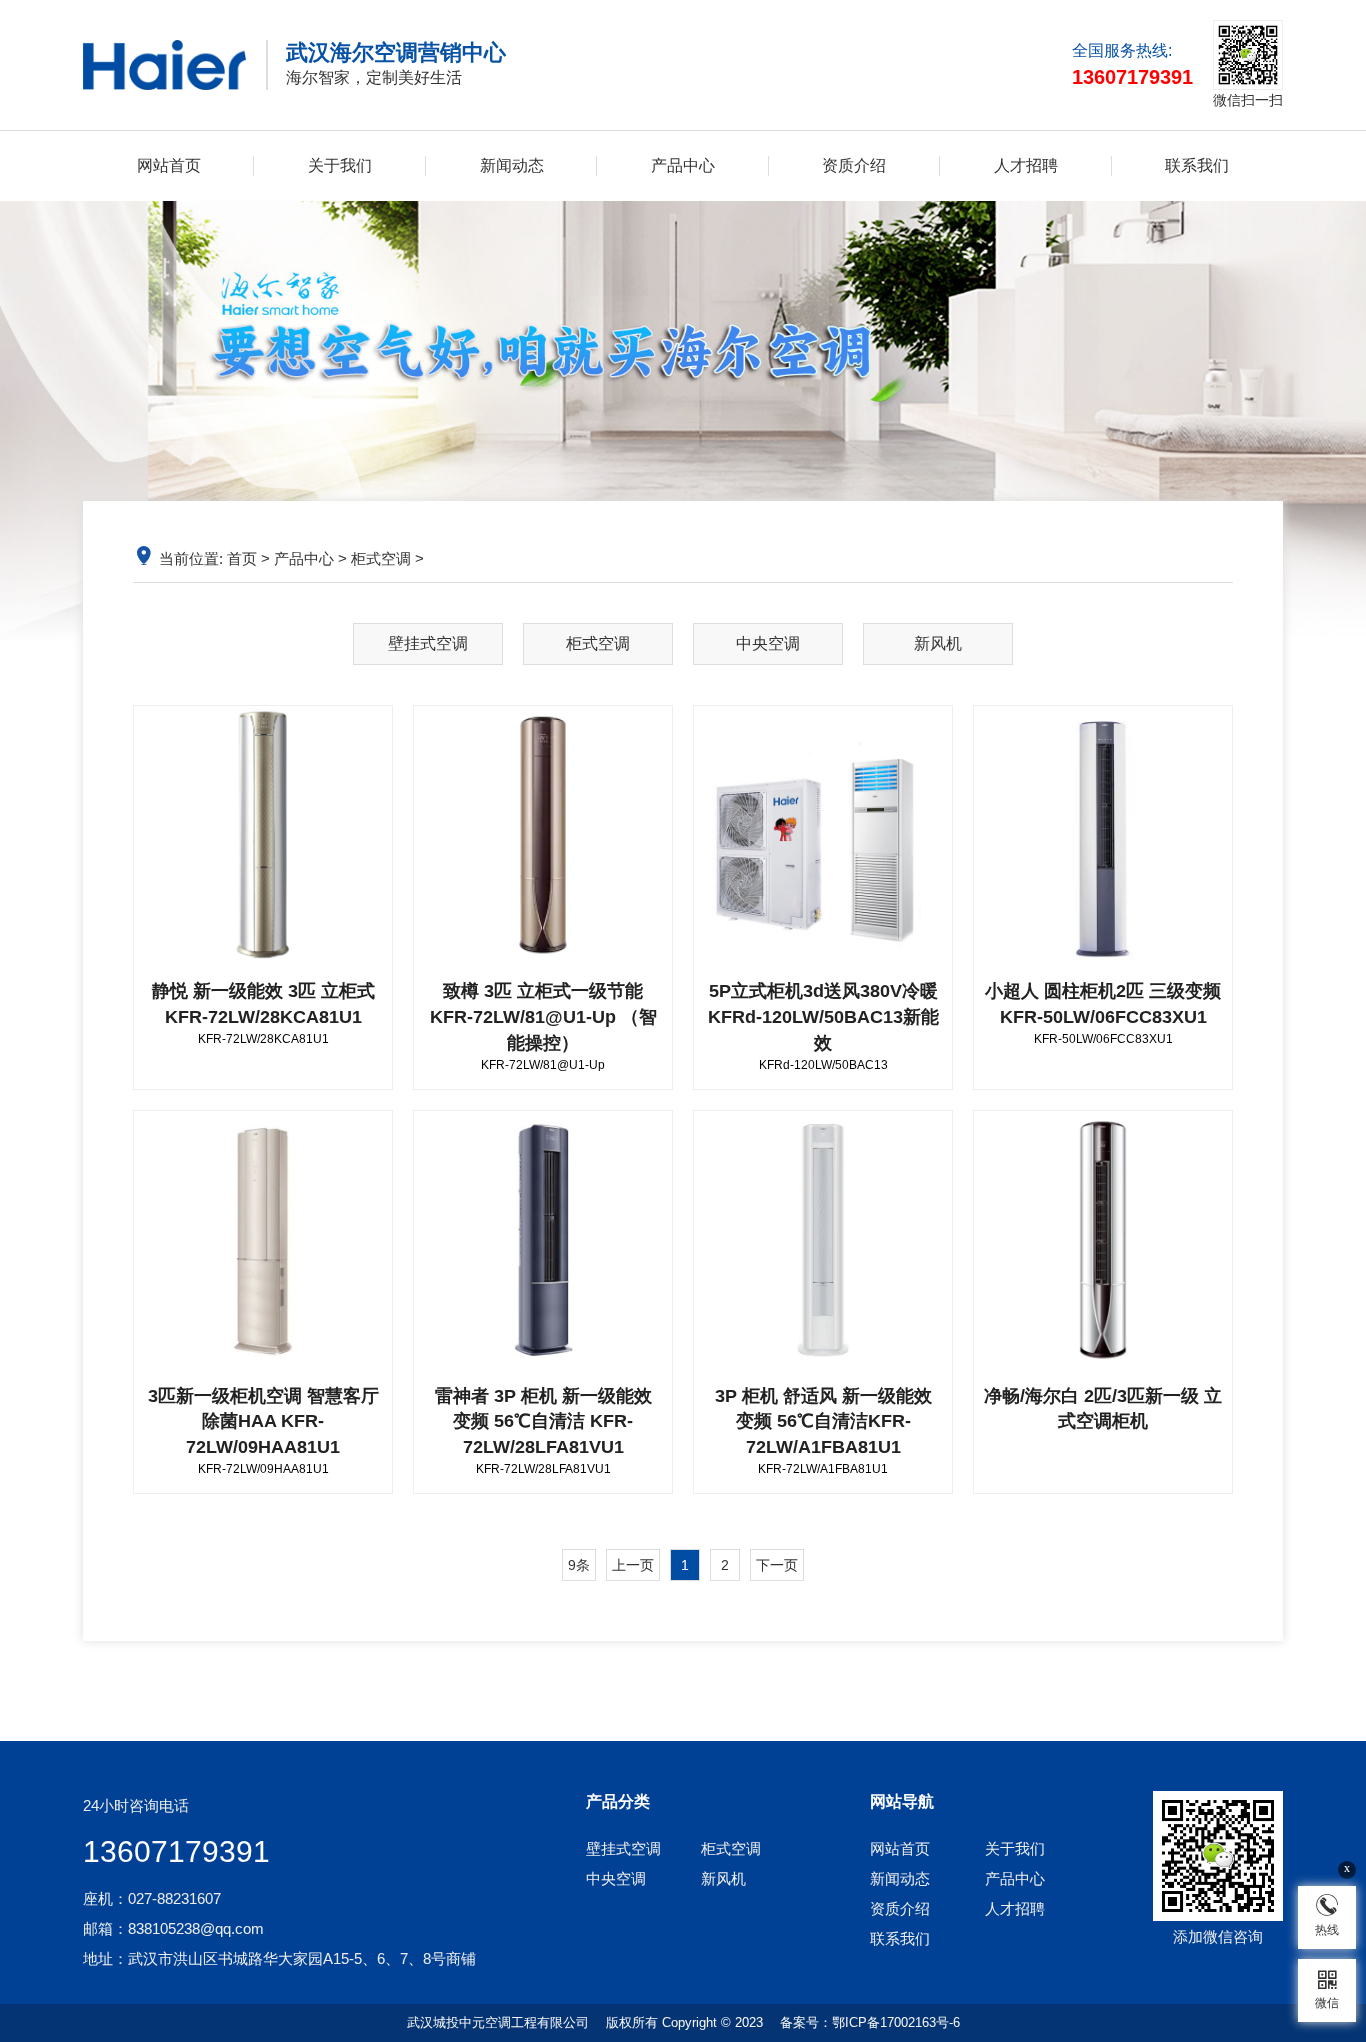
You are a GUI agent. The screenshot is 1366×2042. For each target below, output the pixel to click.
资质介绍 (854, 165)
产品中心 (683, 165)
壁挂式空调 (428, 643)
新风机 (938, 643)
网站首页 (169, 165)
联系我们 (1197, 165)
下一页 (777, 1565)
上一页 (633, 1565)
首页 (242, 558)
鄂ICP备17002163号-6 (896, 2022)
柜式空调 (381, 558)
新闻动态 (512, 165)
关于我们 (340, 165)
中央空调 (768, 643)
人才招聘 (1026, 165)
